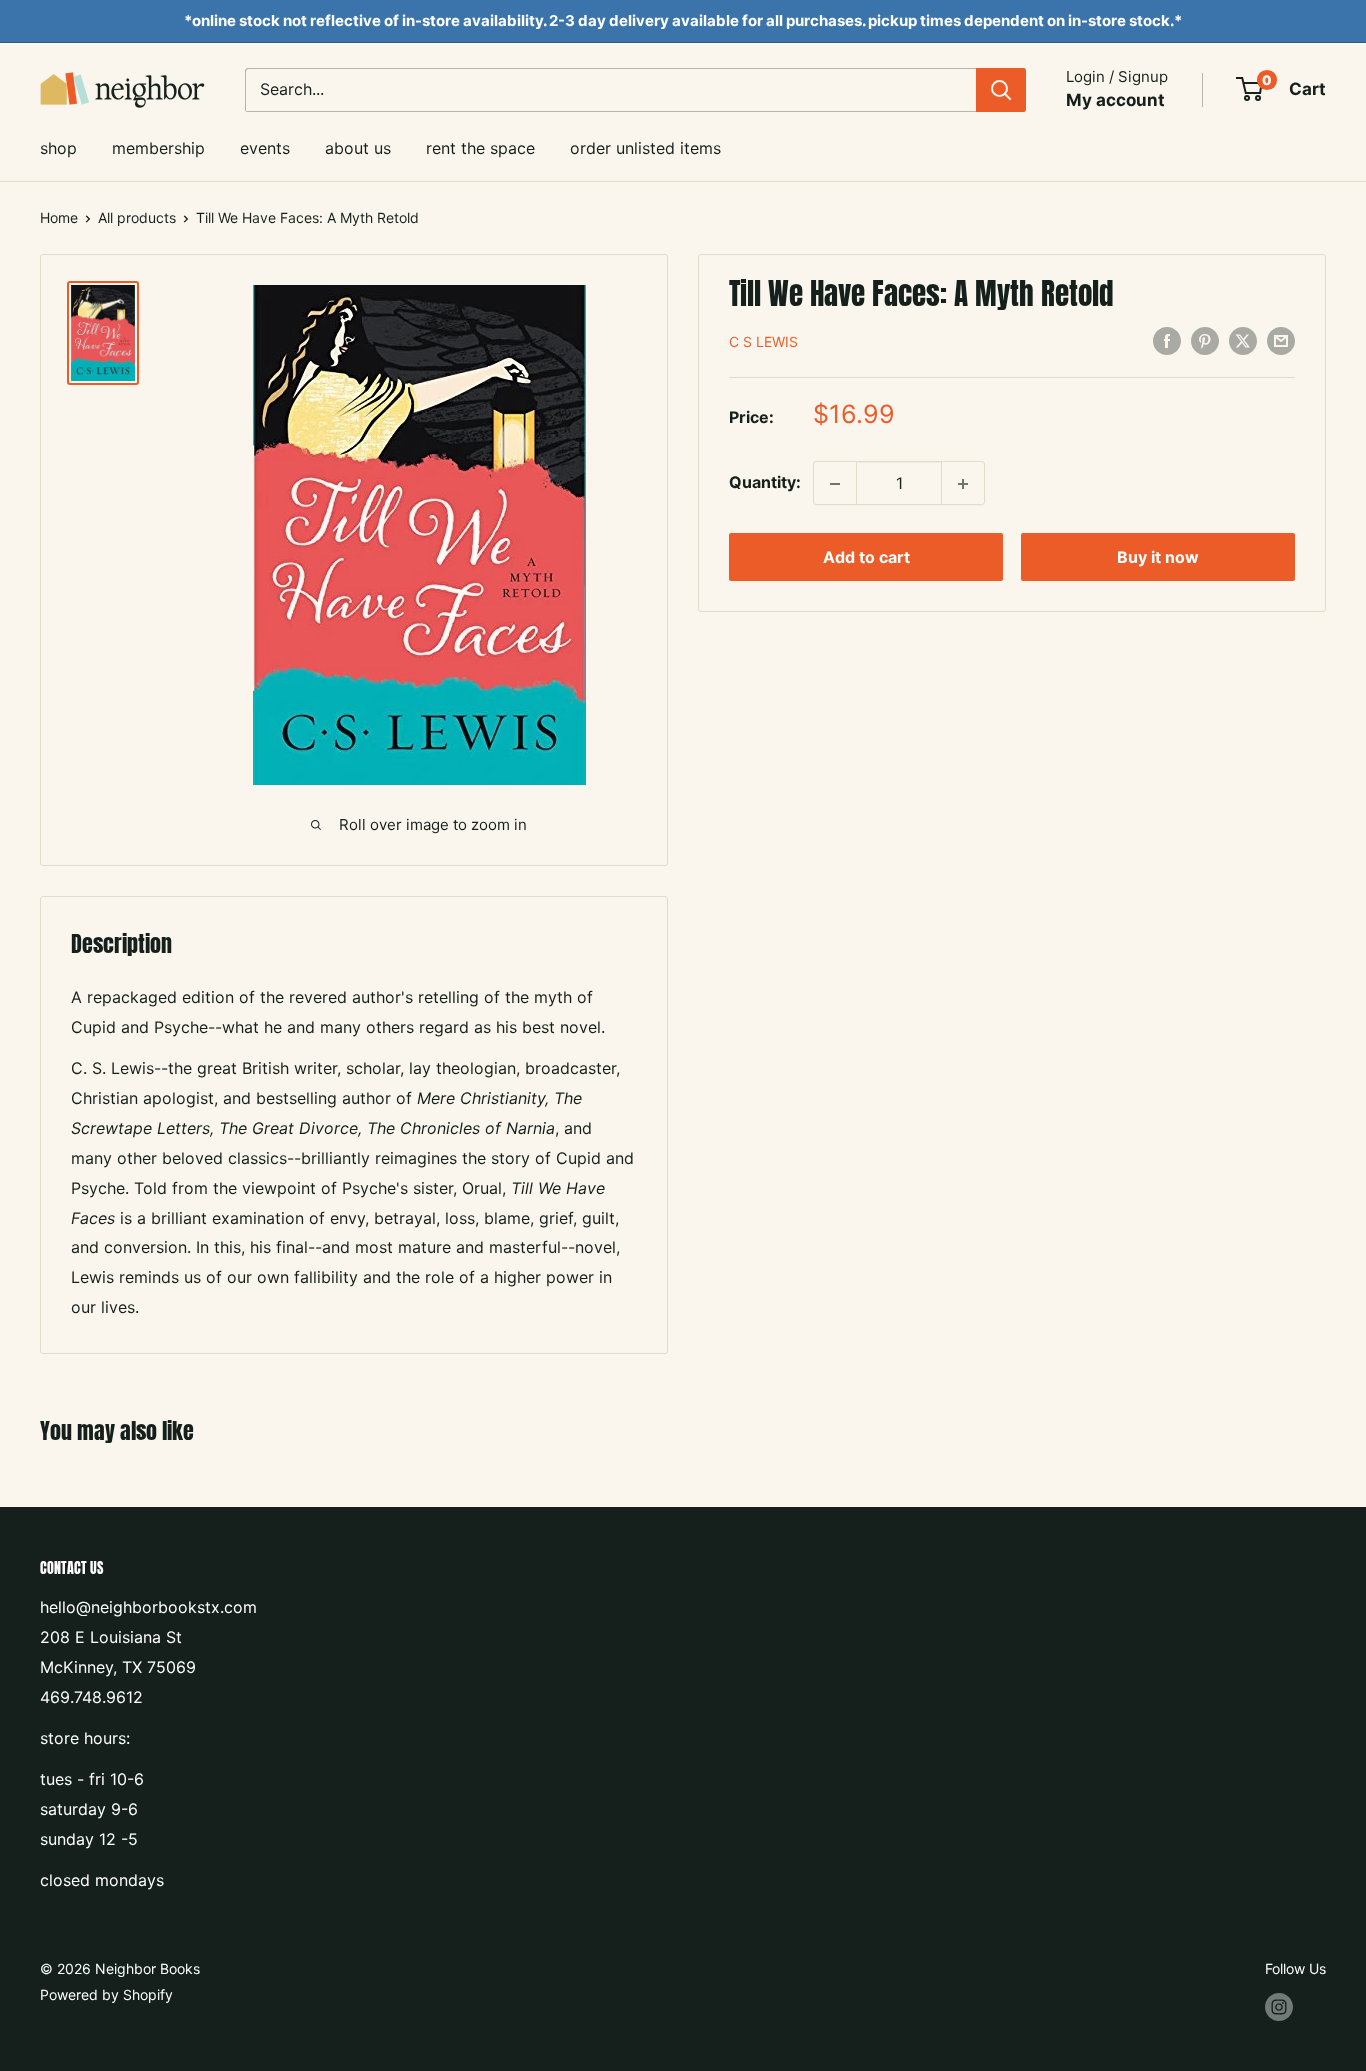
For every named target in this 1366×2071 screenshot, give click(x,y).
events (265, 148)
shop (58, 148)
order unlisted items (645, 148)
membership (158, 148)
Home (59, 217)
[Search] (1001, 90)
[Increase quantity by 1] (963, 484)
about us (358, 148)
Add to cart (866, 558)
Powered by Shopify (106, 1994)
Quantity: (765, 483)
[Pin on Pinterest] (1205, 341)
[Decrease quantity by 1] (835, 484)
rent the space (480, 148)
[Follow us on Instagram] (1279, 2007)
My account (1115, 100)
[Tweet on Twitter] (1243, 341)
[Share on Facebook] (1167, 341)
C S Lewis (763, 341)
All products (137, 217)
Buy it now (1158, 558)
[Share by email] (1281, 341)
